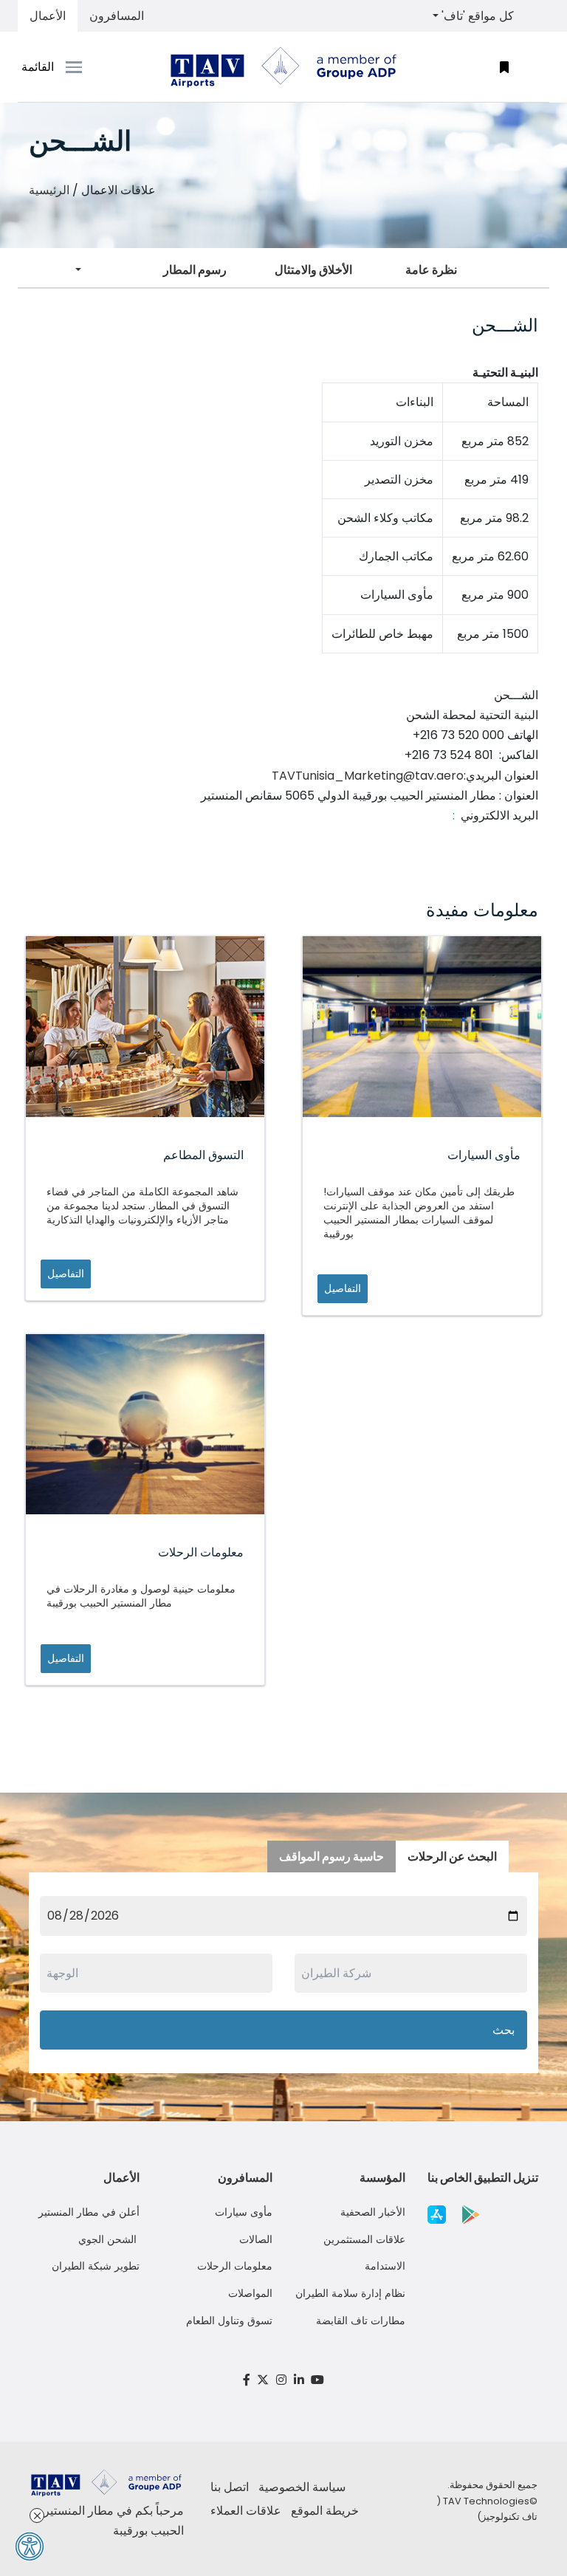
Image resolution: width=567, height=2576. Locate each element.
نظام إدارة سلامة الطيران (350, 2293)
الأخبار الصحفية (373, 2212)
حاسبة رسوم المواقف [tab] (331, 1857)
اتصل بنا (230, 2487)
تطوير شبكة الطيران (96, 2266)
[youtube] (317, 2380)
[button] (504, 67)
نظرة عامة (431, 270)
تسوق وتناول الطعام (229, 2321)
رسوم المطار (195, 270)
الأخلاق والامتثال (313, 270)
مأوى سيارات (244, 2212)
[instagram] (281, 2380)
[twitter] (264, 2380)
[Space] (283, 67)
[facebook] (247, 2380)
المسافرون (117, 16)
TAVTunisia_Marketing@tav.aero (368, 776)
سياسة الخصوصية (302, 2487)
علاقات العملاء (246, 2511)
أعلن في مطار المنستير (89, 2212)
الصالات (256, 2239)
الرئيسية (49, 190)
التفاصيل (66, 1274)
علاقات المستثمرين (364, 2239)
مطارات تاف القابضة (361, 2321)
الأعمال (48, 16)
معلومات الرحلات (235, 2266)
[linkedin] (299, 2380)
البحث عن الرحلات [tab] (452, 1857)
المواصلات (250, 2293)
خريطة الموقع (325, 2511)
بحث (504, 2030)
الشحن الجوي (109, 2239)
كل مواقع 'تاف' (476, 16)
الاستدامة (385, 2266)
